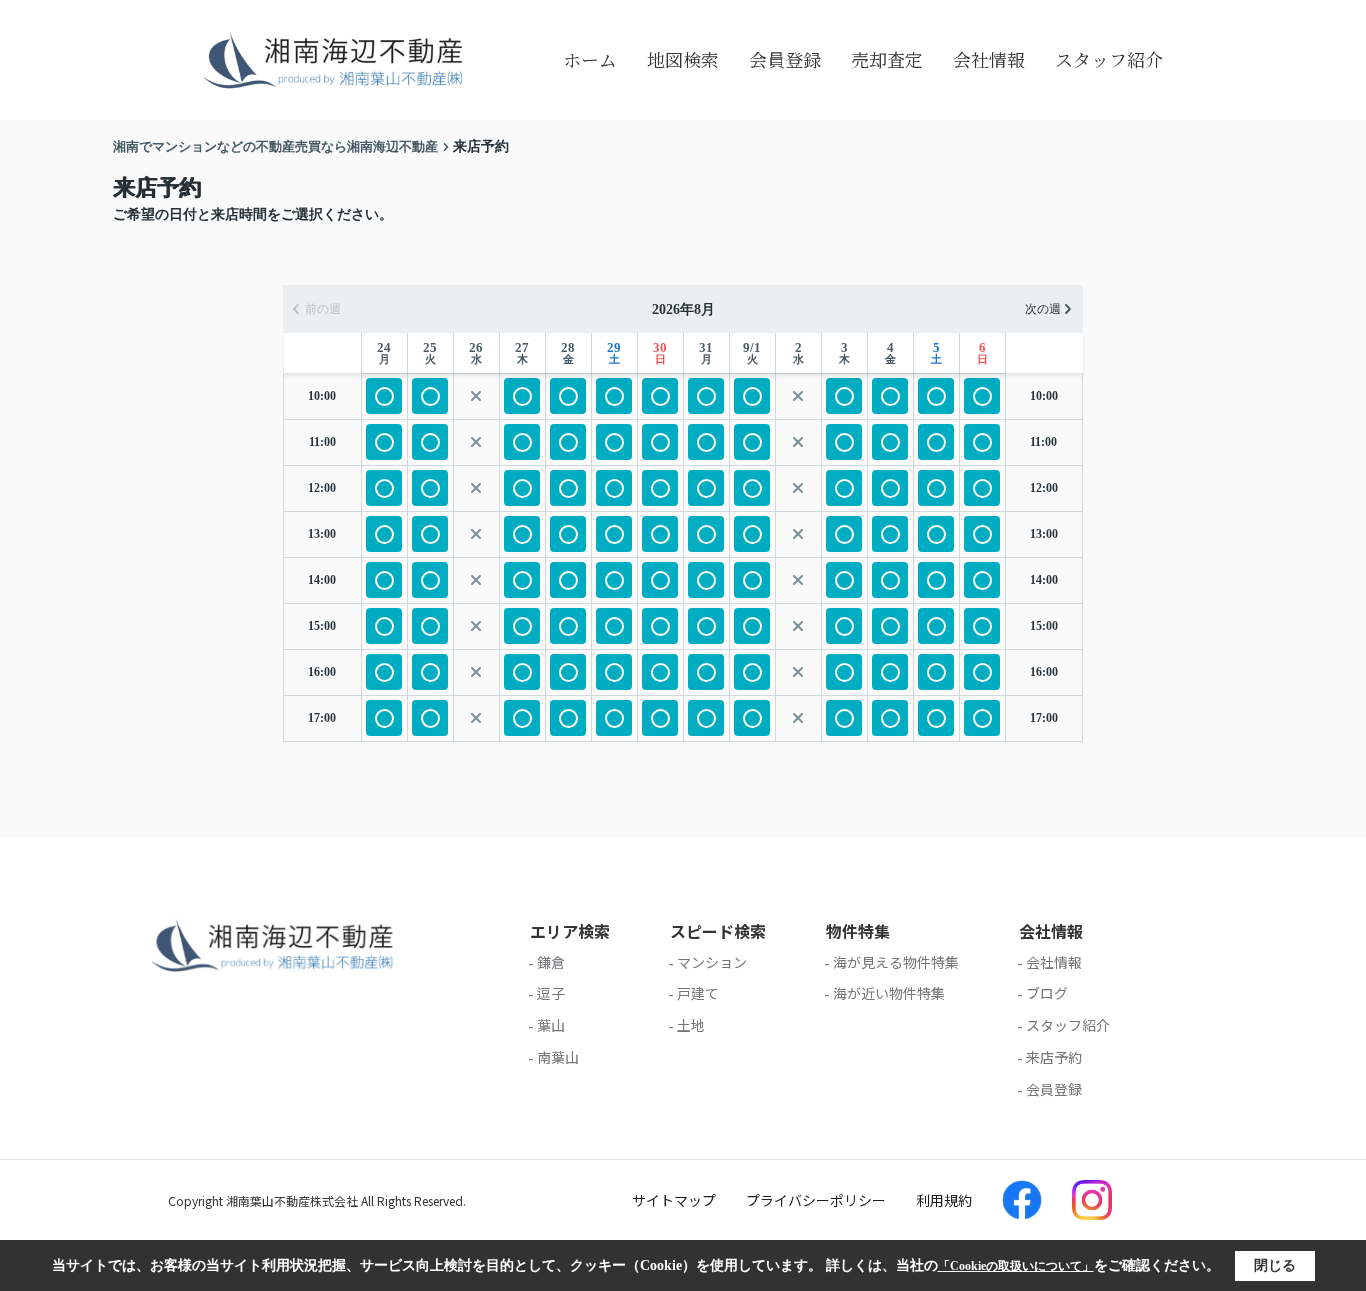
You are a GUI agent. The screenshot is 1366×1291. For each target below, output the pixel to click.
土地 (691, 1025)
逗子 (551, 993)
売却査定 (887, 59)
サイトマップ (674, 1200)
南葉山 (558, 1057)
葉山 (551, 1025)
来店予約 (1054, 1057)
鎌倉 (551, 962)
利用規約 (944, 1200)
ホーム (590, 59)
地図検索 (683, 59)
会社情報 (989, 59)
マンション (712, 962)
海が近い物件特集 (889, 993)
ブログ (1047, 993)
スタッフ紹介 (1109, 59)
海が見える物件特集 (896, 962)
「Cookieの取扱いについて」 (1016, 1266)
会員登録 (785, 59)
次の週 (1043, 309)
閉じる (1275, 1265)
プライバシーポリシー (816, 1200)
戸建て (698, 993)
